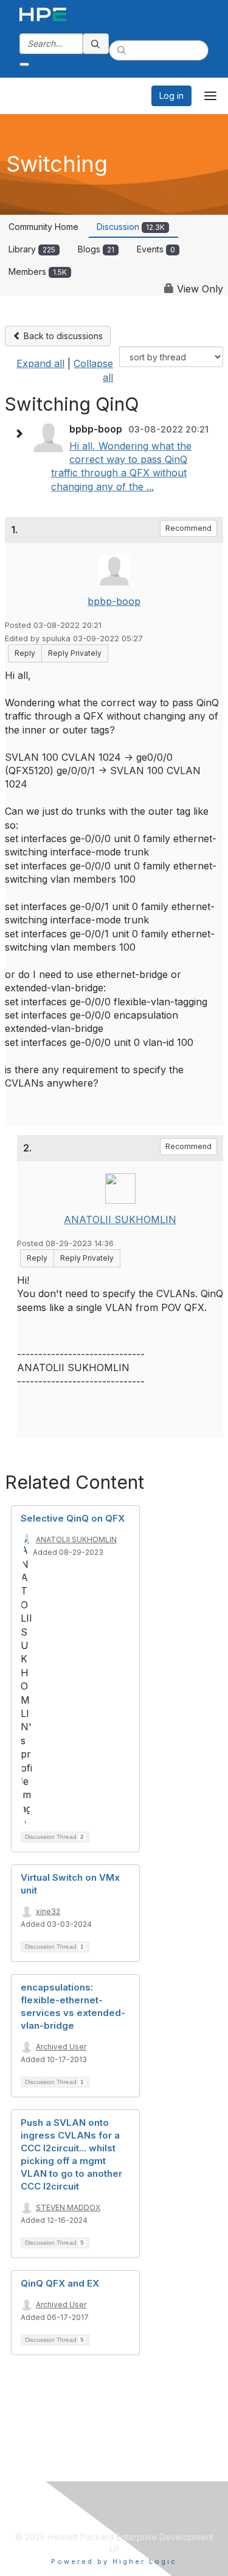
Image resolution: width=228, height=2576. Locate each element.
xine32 (48, 1911)
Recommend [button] (188, 528)
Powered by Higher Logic (114, 2561)
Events (156, 249)
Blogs (96, 249)
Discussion (131, 227)
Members (38, 271)
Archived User (61, 2047)
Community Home (43, 227)
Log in (171, 96)
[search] (96, 44)
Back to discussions (62, 336)
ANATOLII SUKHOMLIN (120, 1219)
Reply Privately (75, 653)
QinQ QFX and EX (60, 2283)
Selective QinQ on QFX (73, 1518)
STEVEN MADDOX (68, 2207)
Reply (25, 653)
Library (32, 249)
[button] (22, 434)
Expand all (40, 363)
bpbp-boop (114, 601)
